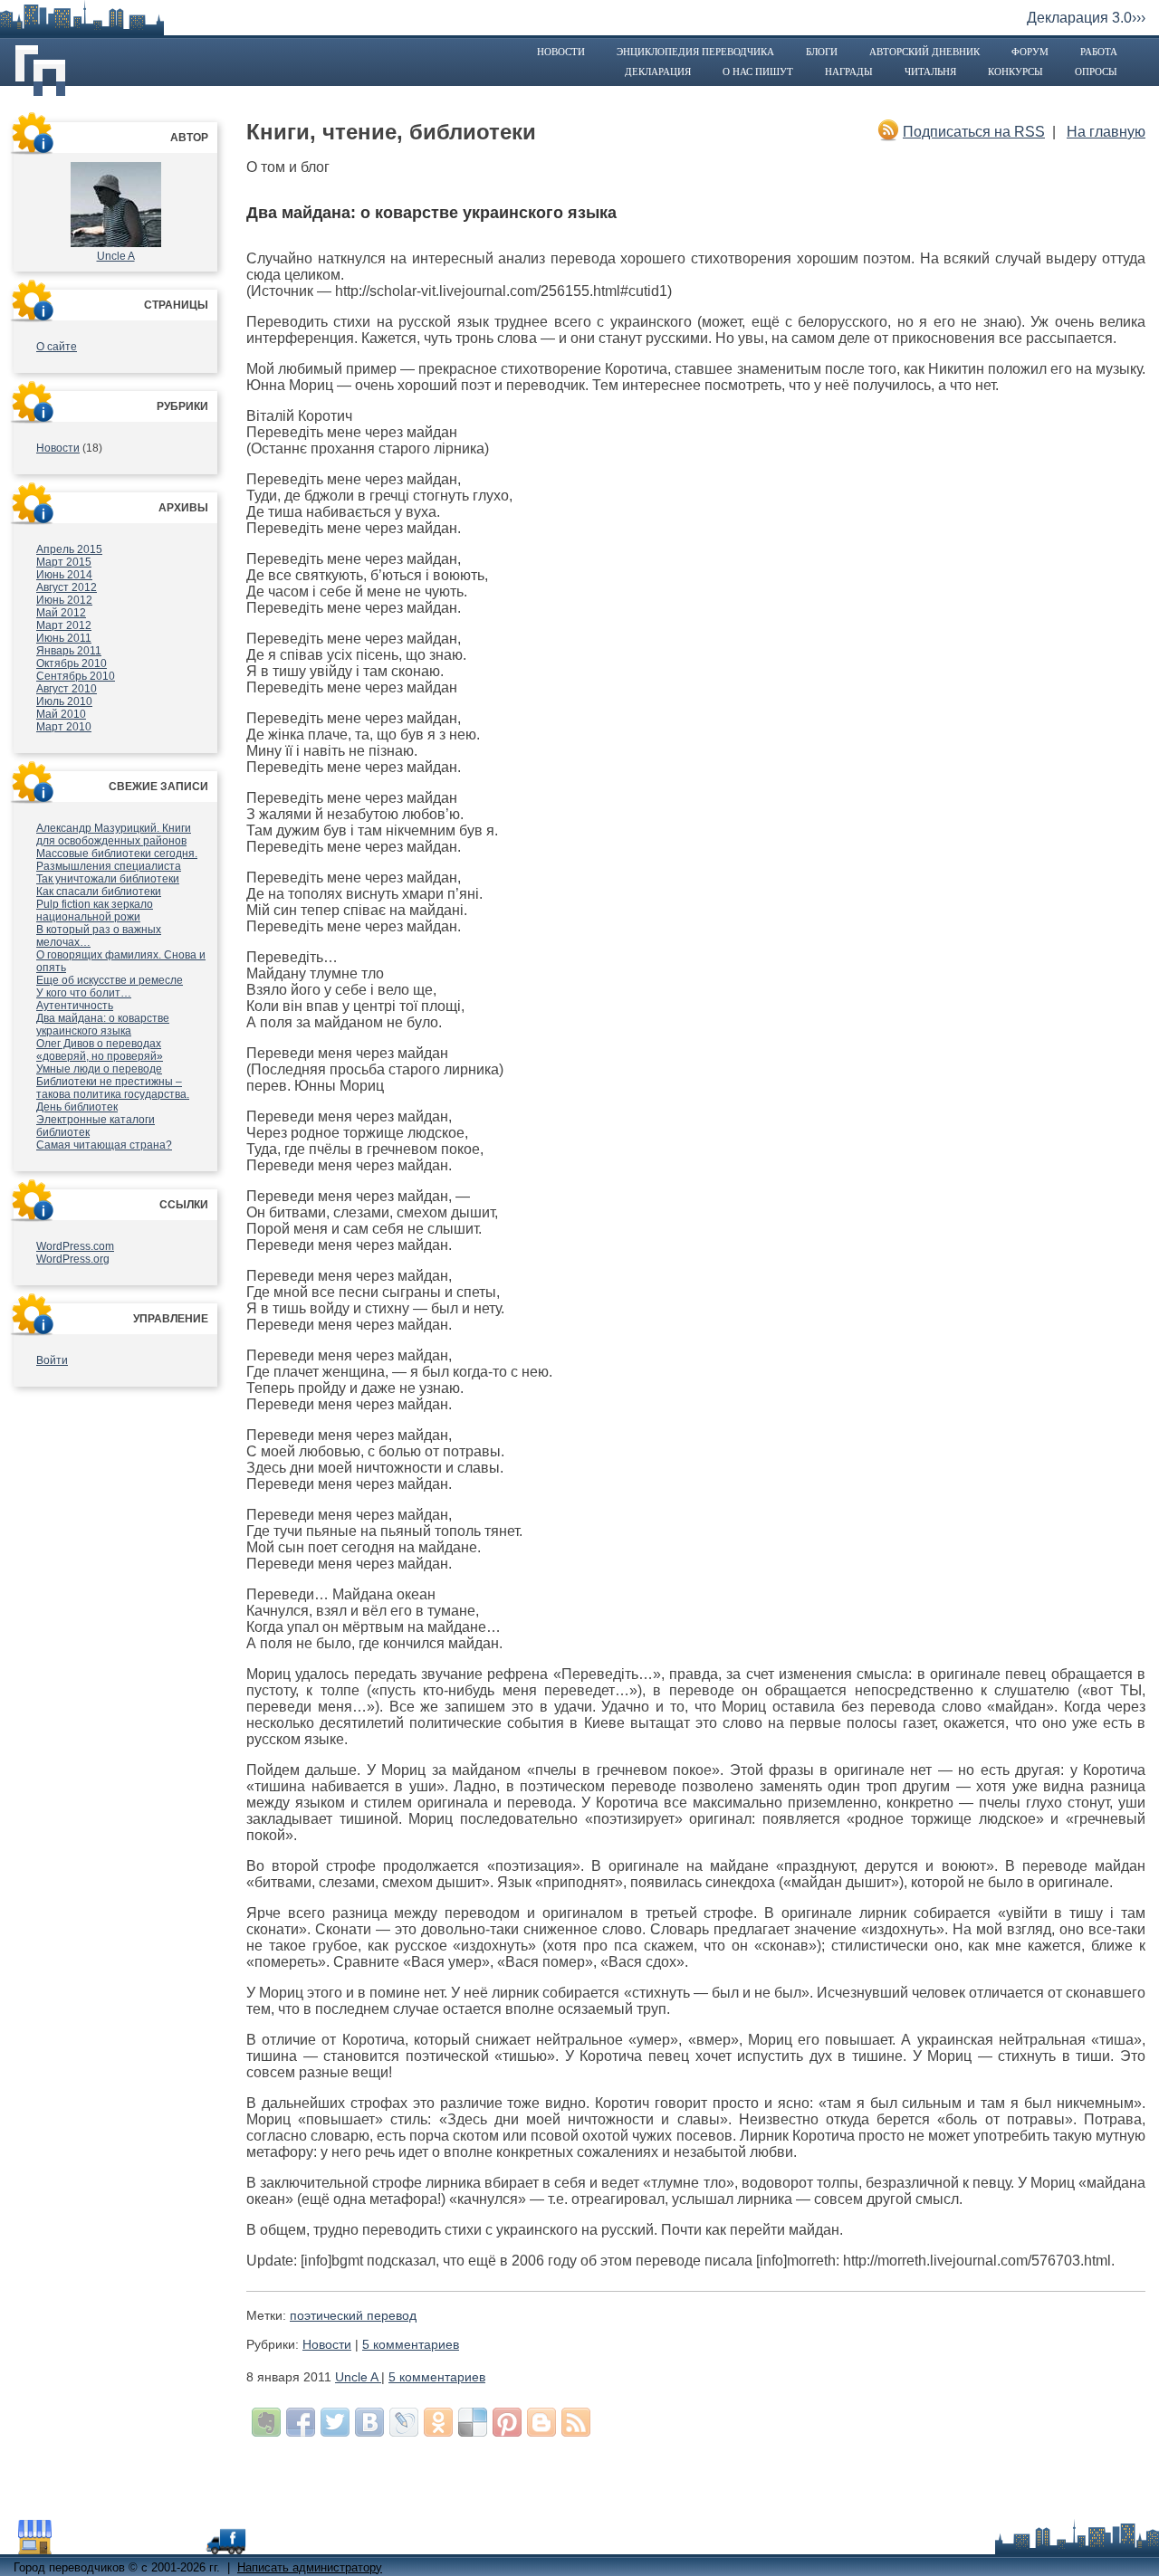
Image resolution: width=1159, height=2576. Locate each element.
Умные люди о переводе (99, 1069)
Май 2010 (61, 714)
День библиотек (77, 1107)
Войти (52, 1360)
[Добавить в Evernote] (266, 2422)
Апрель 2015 (69, 549)
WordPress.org (73, 1259)
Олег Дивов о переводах (99, 1044)
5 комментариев (411, 2344)
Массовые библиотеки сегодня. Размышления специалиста (117, 860)
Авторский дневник (924, 52)
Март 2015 (64, 562)
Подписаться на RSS (974, 132)
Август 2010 (67, 689)
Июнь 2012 (64, 600)
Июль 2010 (64, 701)
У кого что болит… (84, 993)
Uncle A (116, 256)
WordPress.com (75, 1246)
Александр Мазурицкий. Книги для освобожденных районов (114, 835)
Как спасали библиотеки (99, 892)
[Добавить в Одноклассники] (438, 2422)
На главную (1106, 132)
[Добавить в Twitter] (335, 2422)
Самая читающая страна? (104, 1145)
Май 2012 (61, 613)
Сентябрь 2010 (76, 676)
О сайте (57, 347)
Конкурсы (1015, 72)
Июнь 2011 (64, 638)
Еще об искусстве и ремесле (110, 980)
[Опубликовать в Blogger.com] (541, 2422)
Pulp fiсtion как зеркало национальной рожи (95, 911)
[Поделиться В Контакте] (369, 2422)
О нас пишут (758, 72)
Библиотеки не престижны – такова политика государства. (113, 1088)
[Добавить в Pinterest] (507, 2422)
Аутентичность (75, 1006)
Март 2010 (64, 727)
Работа (1099, 52)
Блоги (822, 52)
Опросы (1096, 72)
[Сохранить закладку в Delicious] (473, 2422)
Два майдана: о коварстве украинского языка (103, 1025)
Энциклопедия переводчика (695, 52)
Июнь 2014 (64, 575)
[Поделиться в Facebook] (301, 2422)
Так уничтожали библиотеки (108, 879)
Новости (561, 52)
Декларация (658, 72)
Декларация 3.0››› (1086, 18)
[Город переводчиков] (149, 2546)
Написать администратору (310, 2567)
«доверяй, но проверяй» (100, 1056)
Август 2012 (67, 587)
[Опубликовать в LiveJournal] (404, 2422)
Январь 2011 (69, 651)
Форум (1030, 52)
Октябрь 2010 (72, 663)
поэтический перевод (353, 2315)
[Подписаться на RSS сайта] (576, 2422)
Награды (849, 72)
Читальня (930, 72)
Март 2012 (64, 625)
